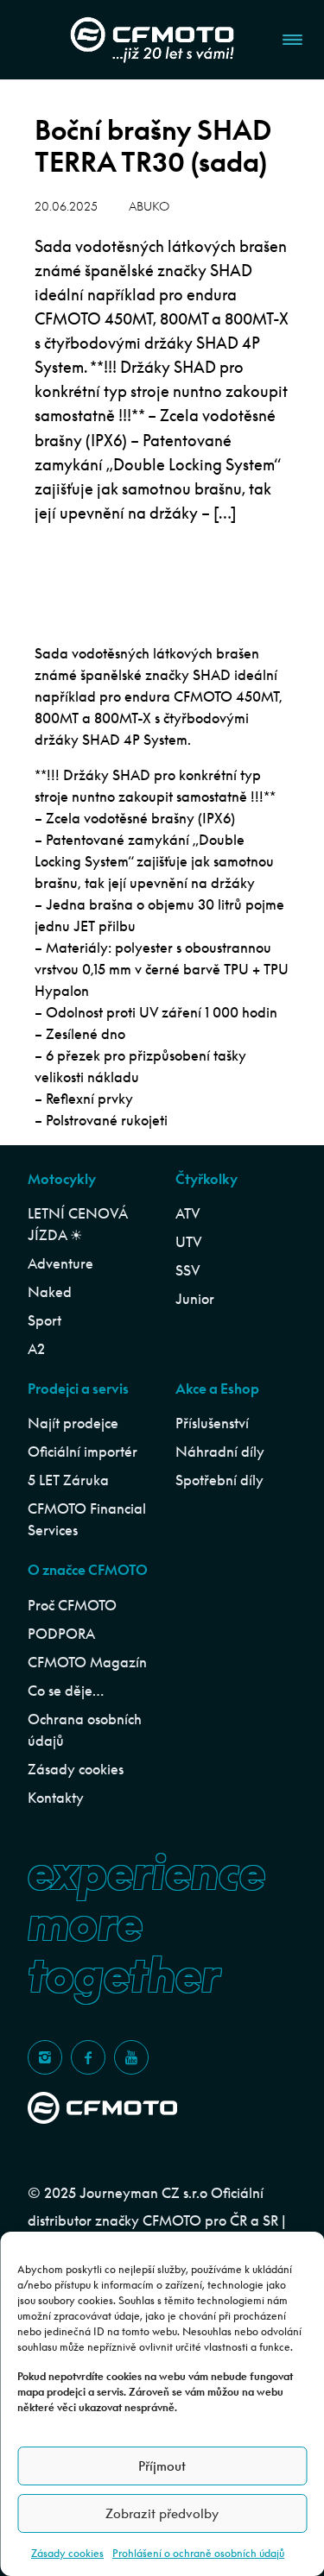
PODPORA (61, 1634)
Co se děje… (66, 1691)
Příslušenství (212, 1423)
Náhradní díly (220, 1452)
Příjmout (162, 2466)
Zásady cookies (67, 2553)
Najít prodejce (73, 1423)
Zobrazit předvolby (162, 2513)
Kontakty (56, 1798)
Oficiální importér (83, 1452)
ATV (188, 1213)
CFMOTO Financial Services (87, 1519)
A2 (36, 1349)
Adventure (60, 1263)
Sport (44, 1320)
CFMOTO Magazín (87, 1662)
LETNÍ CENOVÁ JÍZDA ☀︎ (77, 1224)
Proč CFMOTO (72, 1605)
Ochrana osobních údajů (85, 1730)
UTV (189, 1242)
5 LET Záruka (68, 1480)
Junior (195, 1299)
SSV (188, 1270)
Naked (50, 1292)
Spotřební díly (219, 1480)
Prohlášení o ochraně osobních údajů (198, 2553)
